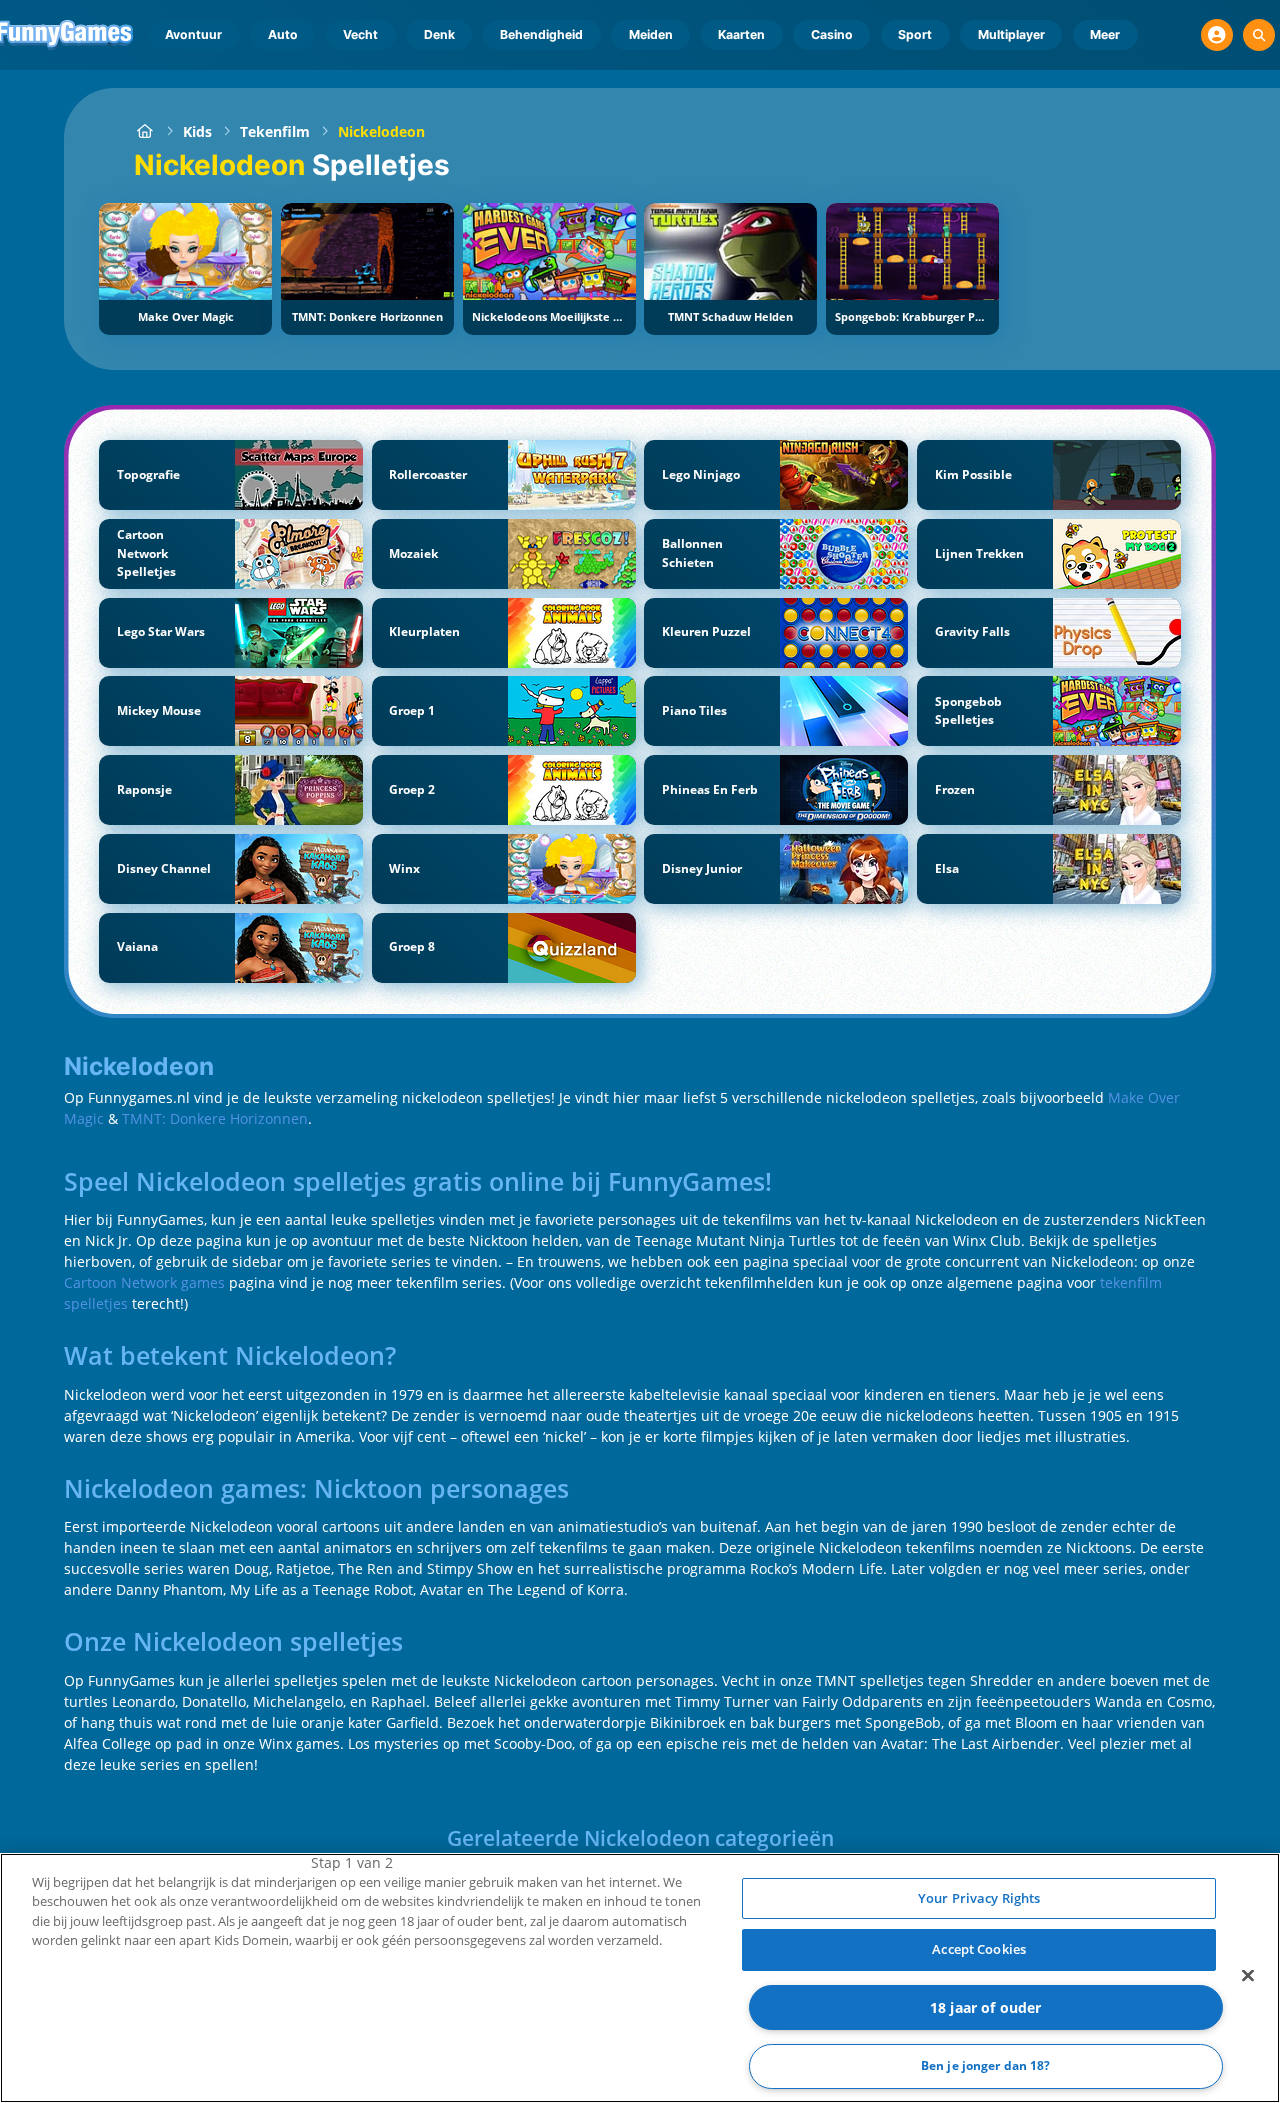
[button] (1217, 35)
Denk (439, 34)
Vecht (360, 34)
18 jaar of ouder (985, 2007)
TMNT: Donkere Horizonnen (215, 1118)
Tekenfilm (275, 131)
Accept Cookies (979, 1949)
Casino (832, 34)
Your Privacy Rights (979, 1898)
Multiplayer (1011, 34)
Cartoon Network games (144, 1282)
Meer (1105, 34)
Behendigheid (541, 34)
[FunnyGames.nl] (144, 131)
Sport (915, 34)
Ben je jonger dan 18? (986, 2066)
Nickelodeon (381, 131)
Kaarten (741, 34)
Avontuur (193, 34)
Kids (197, 131)
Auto (283, 34)
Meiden (651, 34)
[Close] (1248, 1975)
